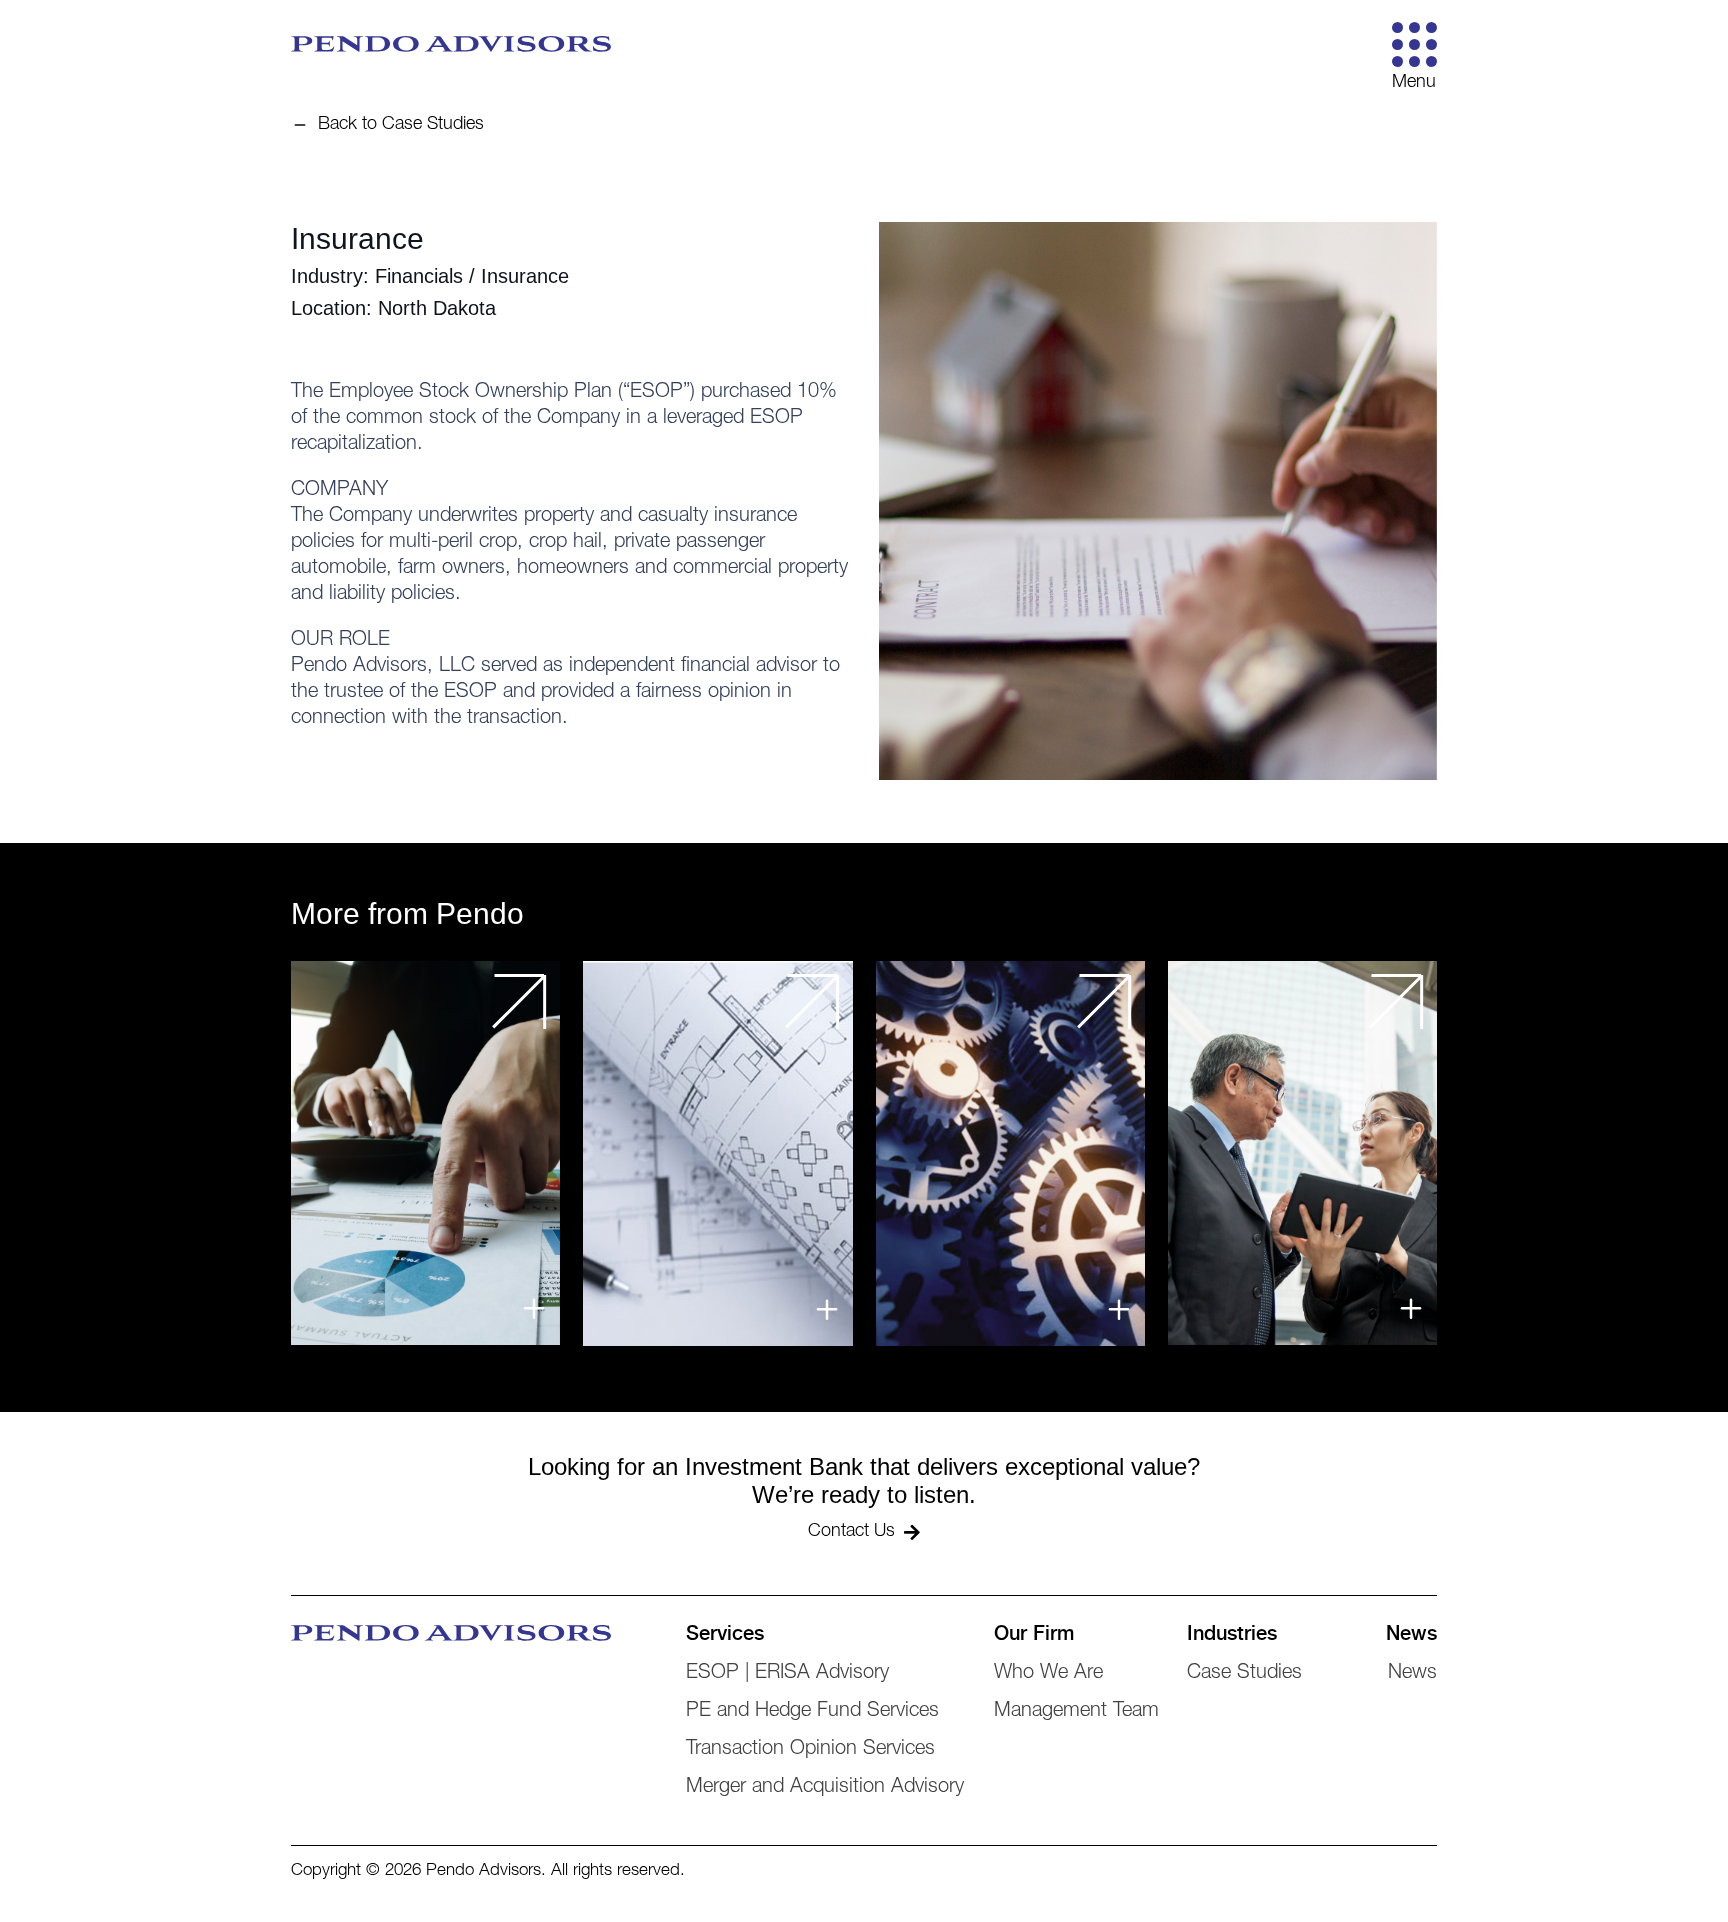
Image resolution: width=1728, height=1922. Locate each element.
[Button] (1414, 44)
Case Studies (1244, 1674)
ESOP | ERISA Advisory (787, 1674)
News (1412, 1674)
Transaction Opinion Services (810, 1750)
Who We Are (1048, 1674)
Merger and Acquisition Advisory (825, 1788)
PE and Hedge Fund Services (812, 1712)
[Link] (425, 1153)
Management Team (1076, 1712)
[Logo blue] (451, 44)
